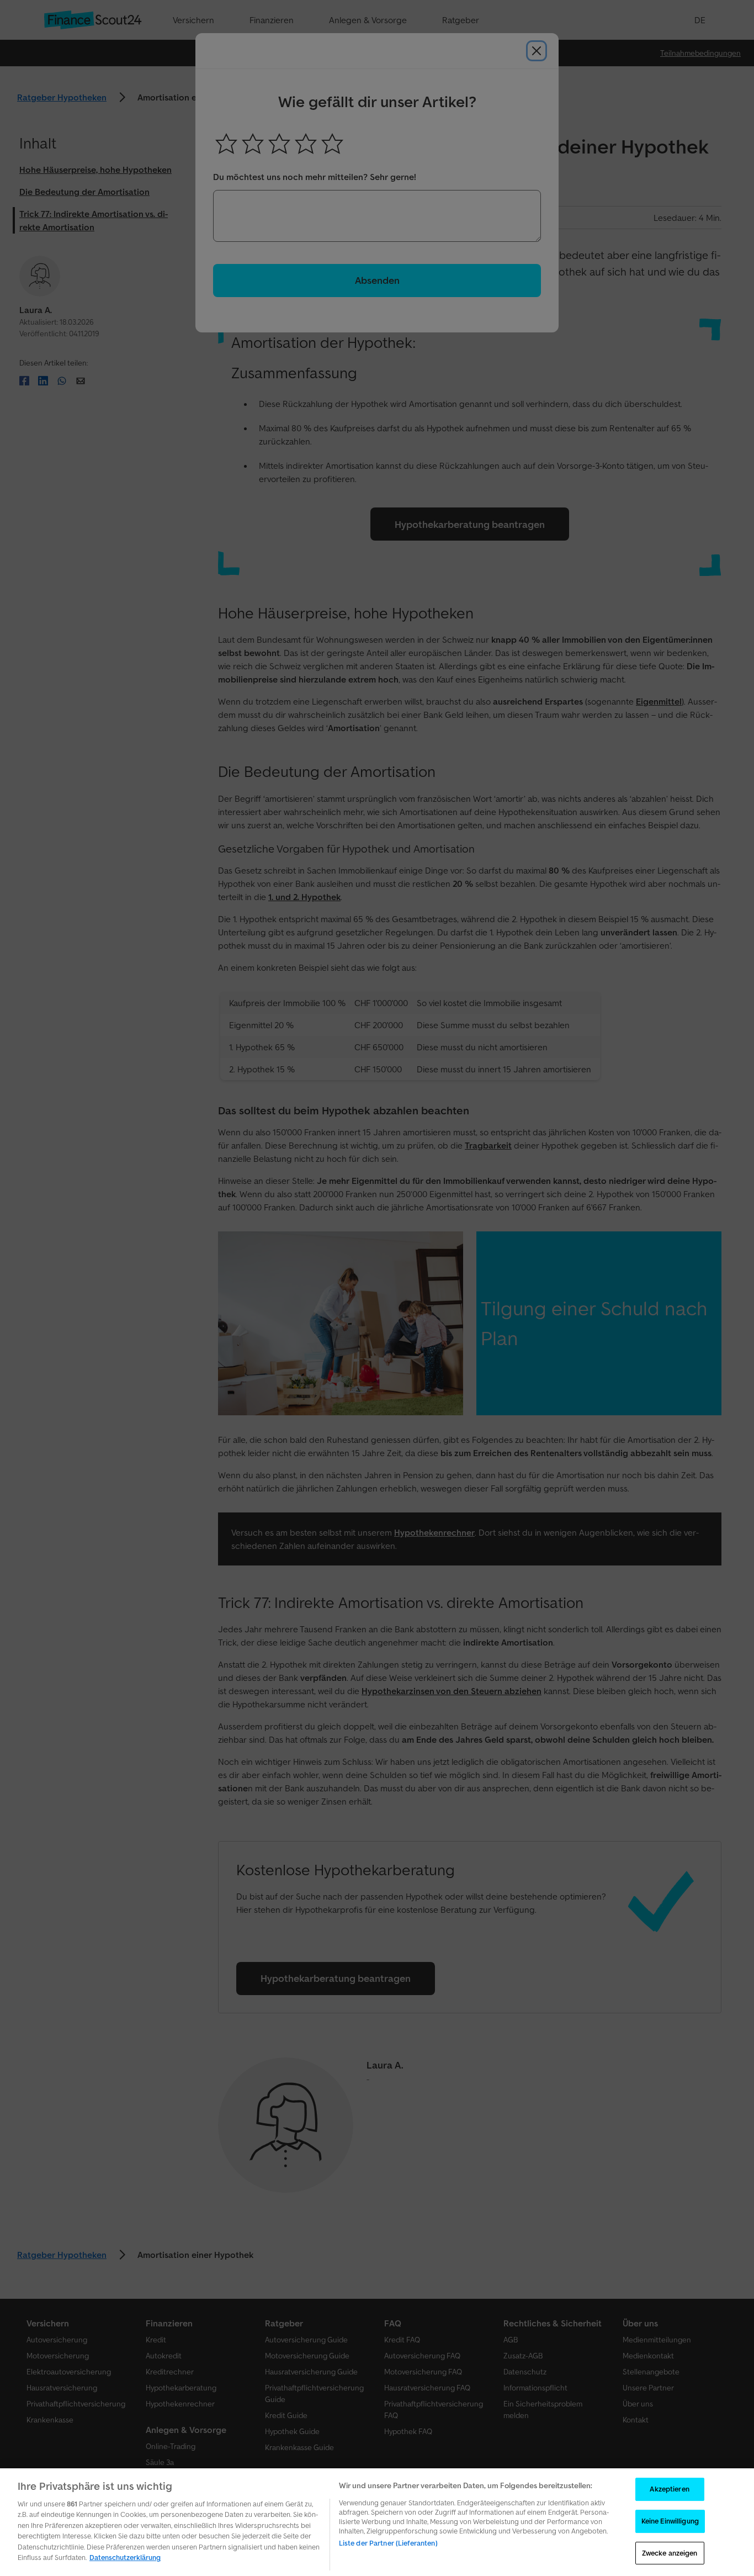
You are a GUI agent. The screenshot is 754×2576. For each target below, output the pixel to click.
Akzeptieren (669, 2490)
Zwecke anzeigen (670, 2553)
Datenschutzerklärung (125, 2558)
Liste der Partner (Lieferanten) (388, 2543)
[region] (377, 2522)
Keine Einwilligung (670, 2521)
